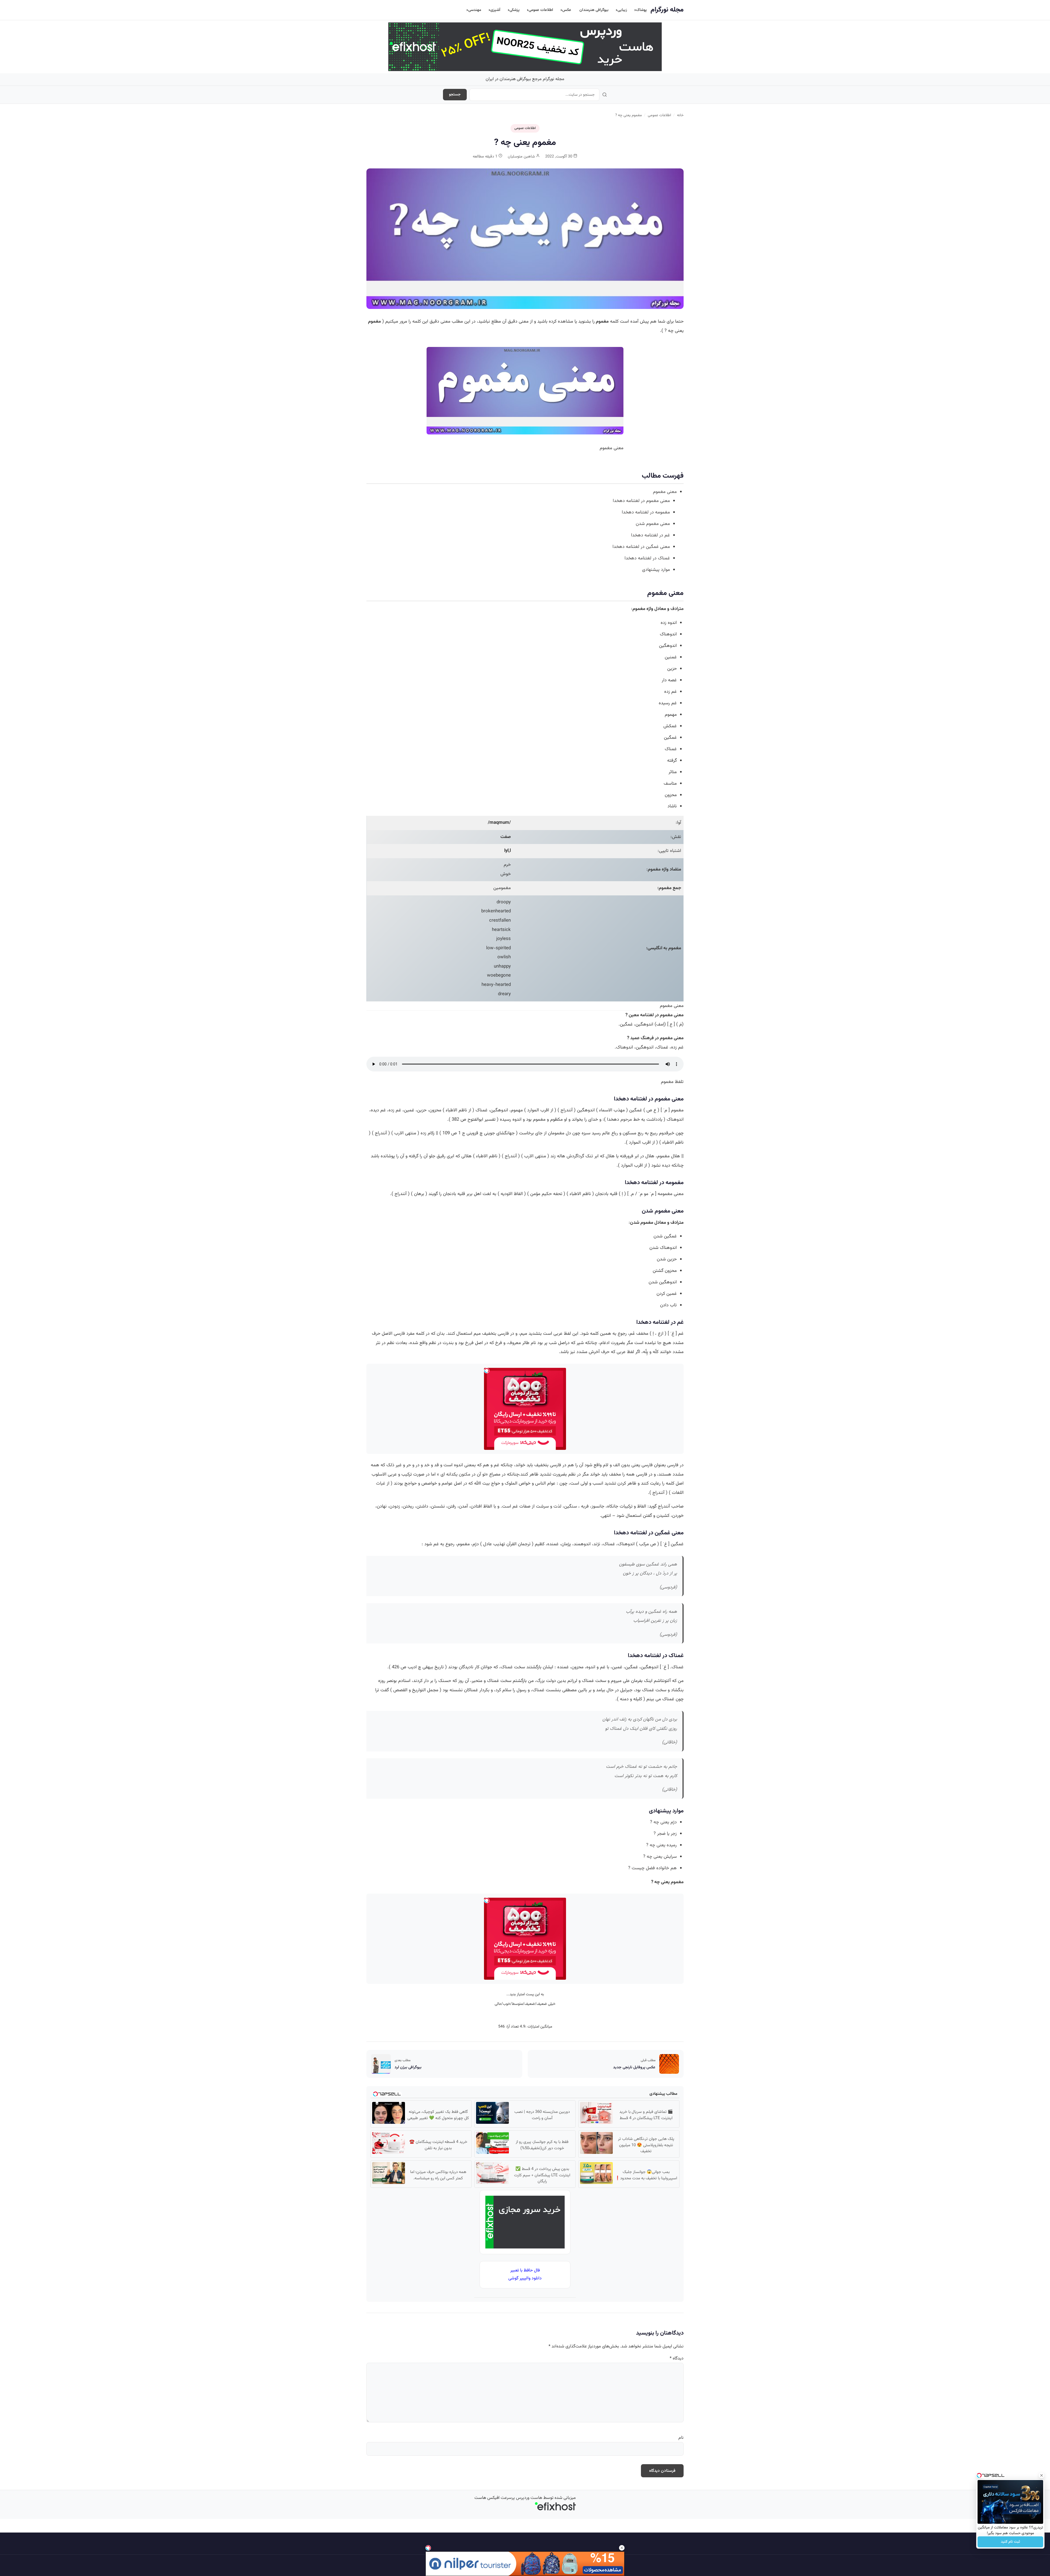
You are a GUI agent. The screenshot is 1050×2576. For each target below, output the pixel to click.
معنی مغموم (665, 492)
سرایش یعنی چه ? (660, 1857)
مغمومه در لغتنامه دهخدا (646, 512)
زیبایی (622, 10)
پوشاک (641, 10)
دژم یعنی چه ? (663, 1822)
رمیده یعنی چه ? (661, 1845)
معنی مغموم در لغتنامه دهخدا (641, 501)
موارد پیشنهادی (656, 570)
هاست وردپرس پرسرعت (521, 2498)
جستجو (455, 95)
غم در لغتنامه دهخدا (651, 535)
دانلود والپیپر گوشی (525, 2278)
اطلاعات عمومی (541, 10)
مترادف (677, 609)
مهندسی (475, 10)
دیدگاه (677, 2359)
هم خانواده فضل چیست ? (652, 1868)
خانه (680, 115)
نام (681, 2438)
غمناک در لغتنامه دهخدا (647, 558)
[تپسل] (428, 2548)
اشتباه (676, 851)
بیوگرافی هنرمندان (594, 10)
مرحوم (626, 1120)
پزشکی (514, 10)
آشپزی (495, 10)
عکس (567, 10)
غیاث (381, 1483)
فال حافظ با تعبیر (525, 2270)
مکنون (464, 1474)
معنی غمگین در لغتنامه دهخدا (641, 547)
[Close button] (1042, 2475)
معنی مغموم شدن (653, 524)
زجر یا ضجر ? (665, 1834)
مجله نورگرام (667, 10)
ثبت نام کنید (1010, 2542)
